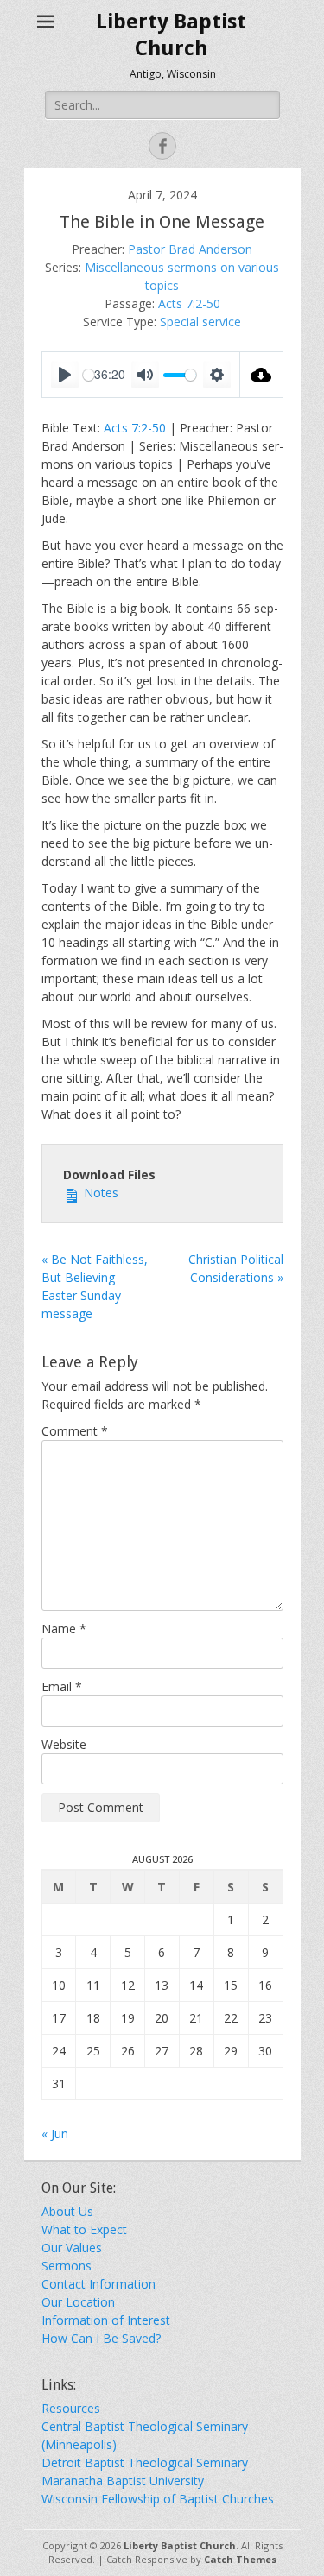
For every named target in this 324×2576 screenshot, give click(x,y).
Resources (71, 2408)
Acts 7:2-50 (189, 303)
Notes (99, 1193)
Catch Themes (240, 2559)
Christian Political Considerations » (236, 1268)
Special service (200, 322)
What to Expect (84, 2229)
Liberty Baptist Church (180, 2545)
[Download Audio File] (262, 375)
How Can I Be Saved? (101, 2338)
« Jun (55, 2134)
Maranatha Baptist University (123, 2481)
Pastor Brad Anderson (190, 249)
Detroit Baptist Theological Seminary (145, 2462)
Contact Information (98, 2284)
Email (62, 1686)
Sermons (67, 2266)
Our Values (72, 2248)
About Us (67, 2211)
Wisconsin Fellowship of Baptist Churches (158, 2499)
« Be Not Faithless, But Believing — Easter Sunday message (95, 1286)
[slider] (180, 375)
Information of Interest (106, 2320)
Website (64, 1744)
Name (64, 1629)
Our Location (78, 2302)
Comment (75, 1431)
